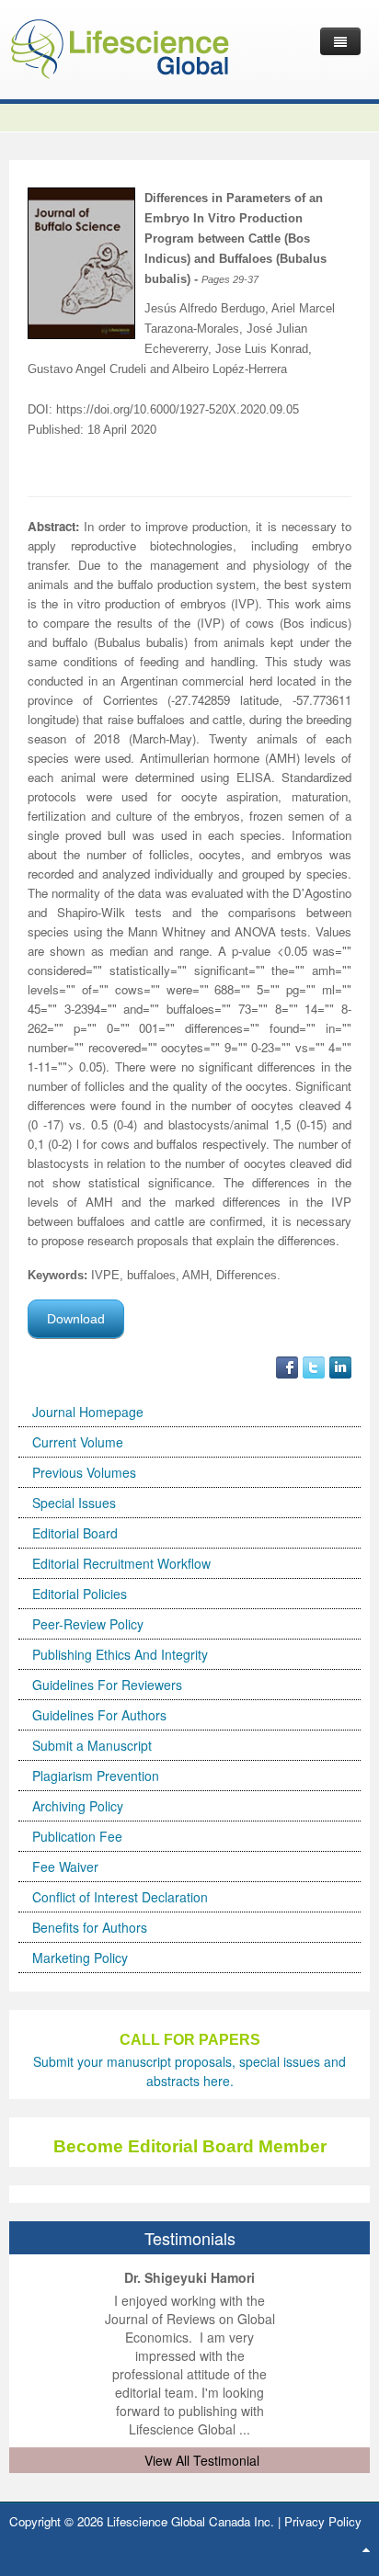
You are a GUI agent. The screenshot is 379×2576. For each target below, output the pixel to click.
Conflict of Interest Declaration (120, 1897)
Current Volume (78, 1442)
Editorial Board (75, 1533)
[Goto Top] (366, 2548)
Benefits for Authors (90, 1927)
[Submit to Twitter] (314, 1366)
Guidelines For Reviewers (107, 1685)
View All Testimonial (202, 2460)
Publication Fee (77, 1836)
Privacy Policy (323, 2521)
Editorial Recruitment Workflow (121, 1563)
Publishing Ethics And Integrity (120, 1654)
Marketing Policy (80, 1958)
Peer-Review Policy (88, 1624)
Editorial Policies (80, 1594)
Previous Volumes (84, 1472)
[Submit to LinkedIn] (340, 1366)
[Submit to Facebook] (287, 1366)
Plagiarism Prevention (96, 1776)
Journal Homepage (88, 1412)
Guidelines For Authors (99, 1715)
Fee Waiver (65, 1867)
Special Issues (74, 1503)
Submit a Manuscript (92, 1745)
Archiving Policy (78, 1806)
